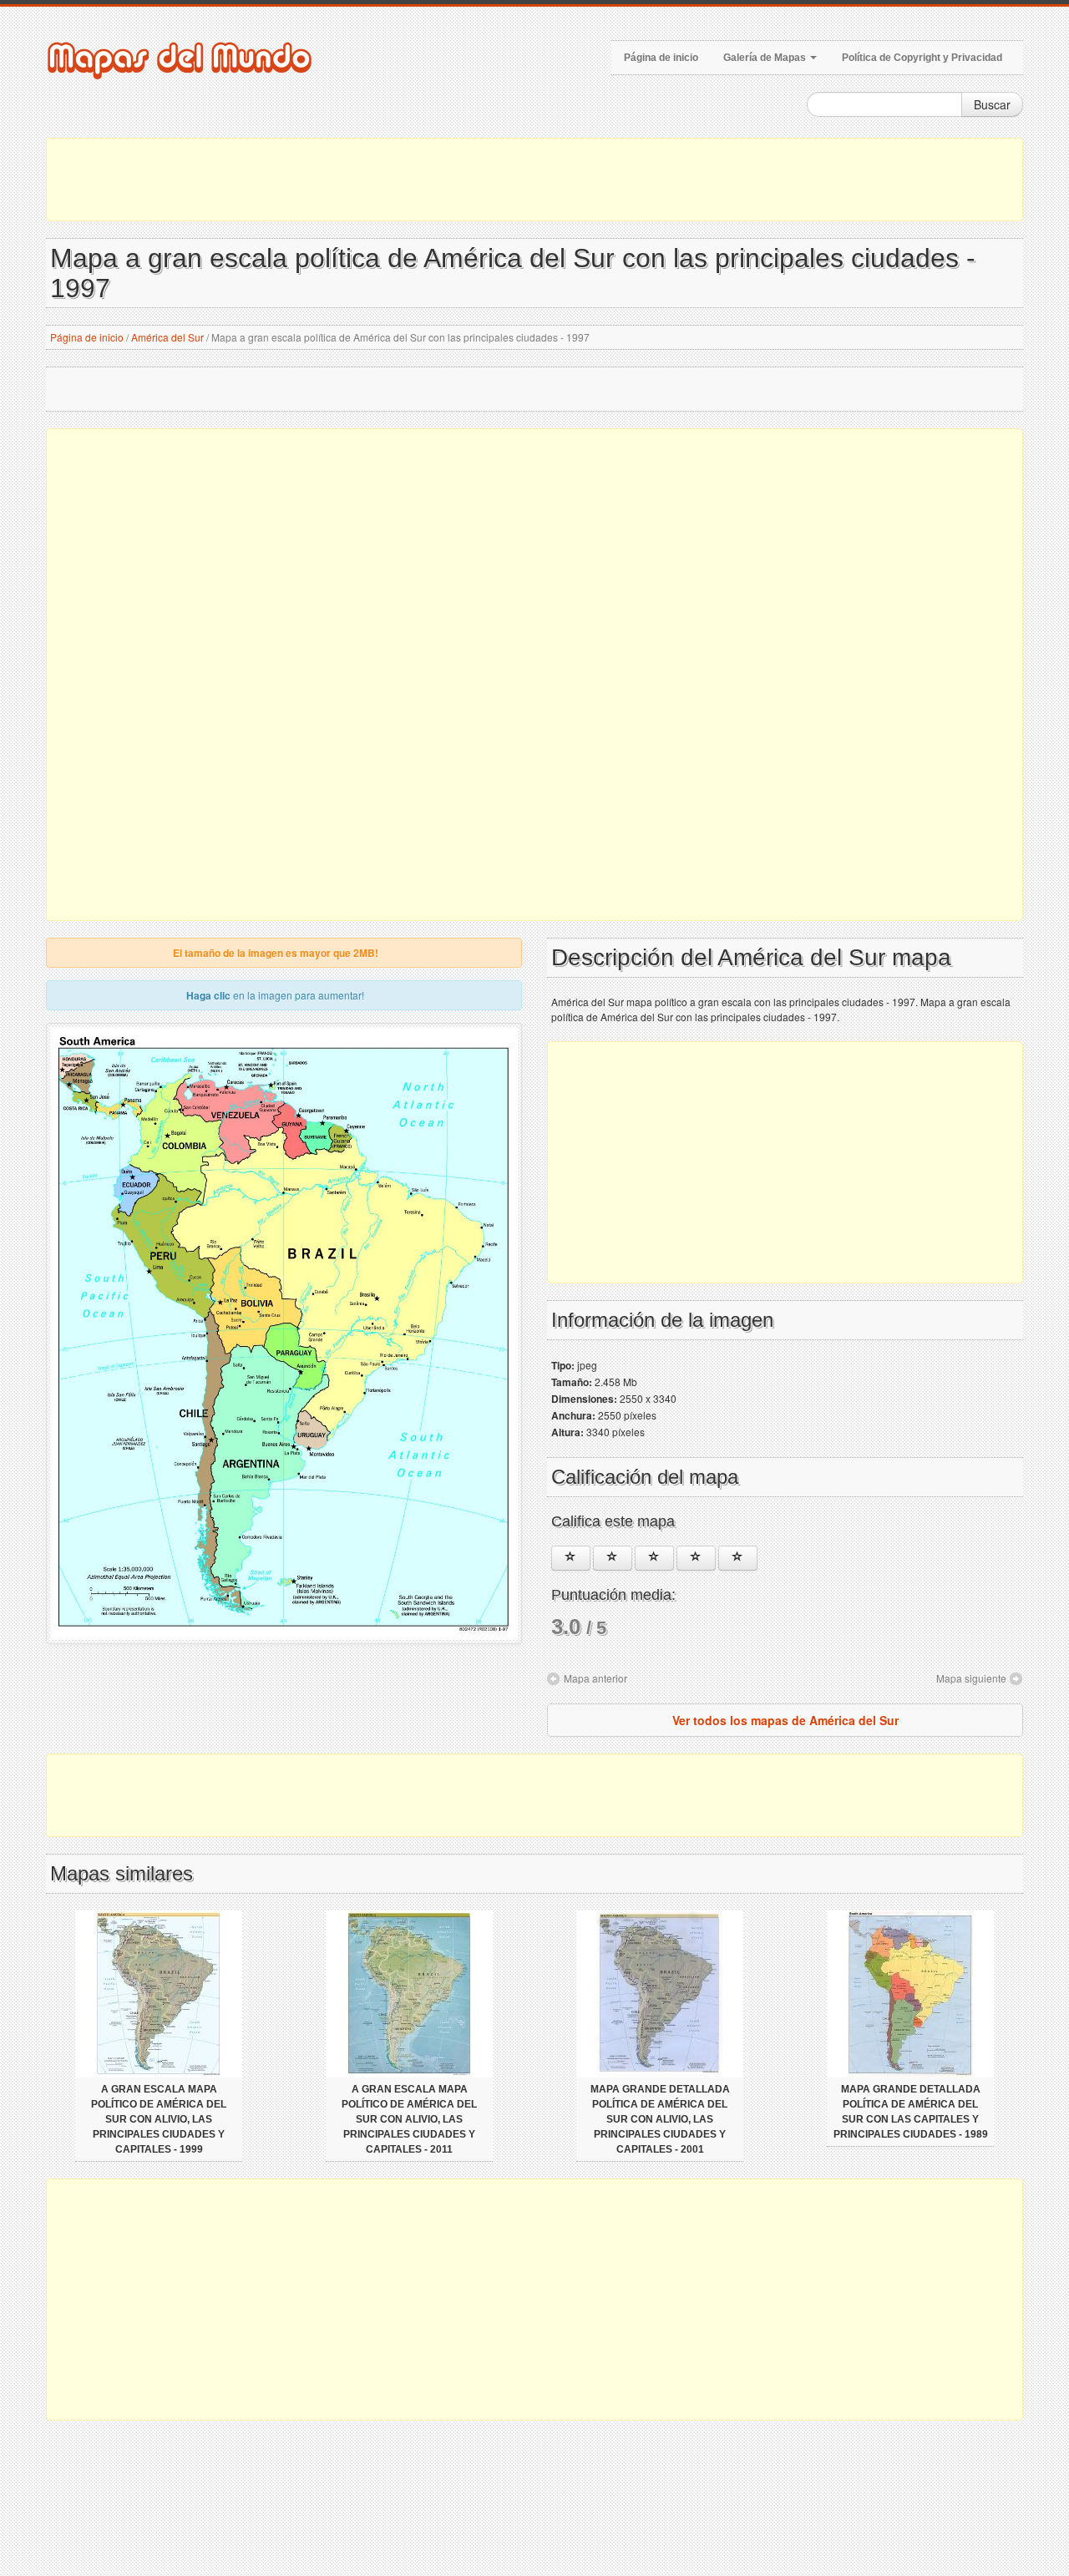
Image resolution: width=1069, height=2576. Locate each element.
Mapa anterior (595, 1678)
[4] (696, 1558)
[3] (654, 1558)
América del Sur (167, 337)
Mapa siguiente (971, 1678)
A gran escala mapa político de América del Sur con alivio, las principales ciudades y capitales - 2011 (409, 2119)
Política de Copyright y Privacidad (922, 58)
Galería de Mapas (766, 58)
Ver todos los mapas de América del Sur (785, 1720)
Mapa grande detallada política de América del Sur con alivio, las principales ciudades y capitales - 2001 (660, 2119)
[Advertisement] (534, 180)
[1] (571, 1558)
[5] (738, 1558)
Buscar (992, 104)
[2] (613, 1558)
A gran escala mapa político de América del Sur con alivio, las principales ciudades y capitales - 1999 (159, 2119)
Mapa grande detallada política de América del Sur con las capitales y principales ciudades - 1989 (911, 2112)
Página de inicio (661, 58)
